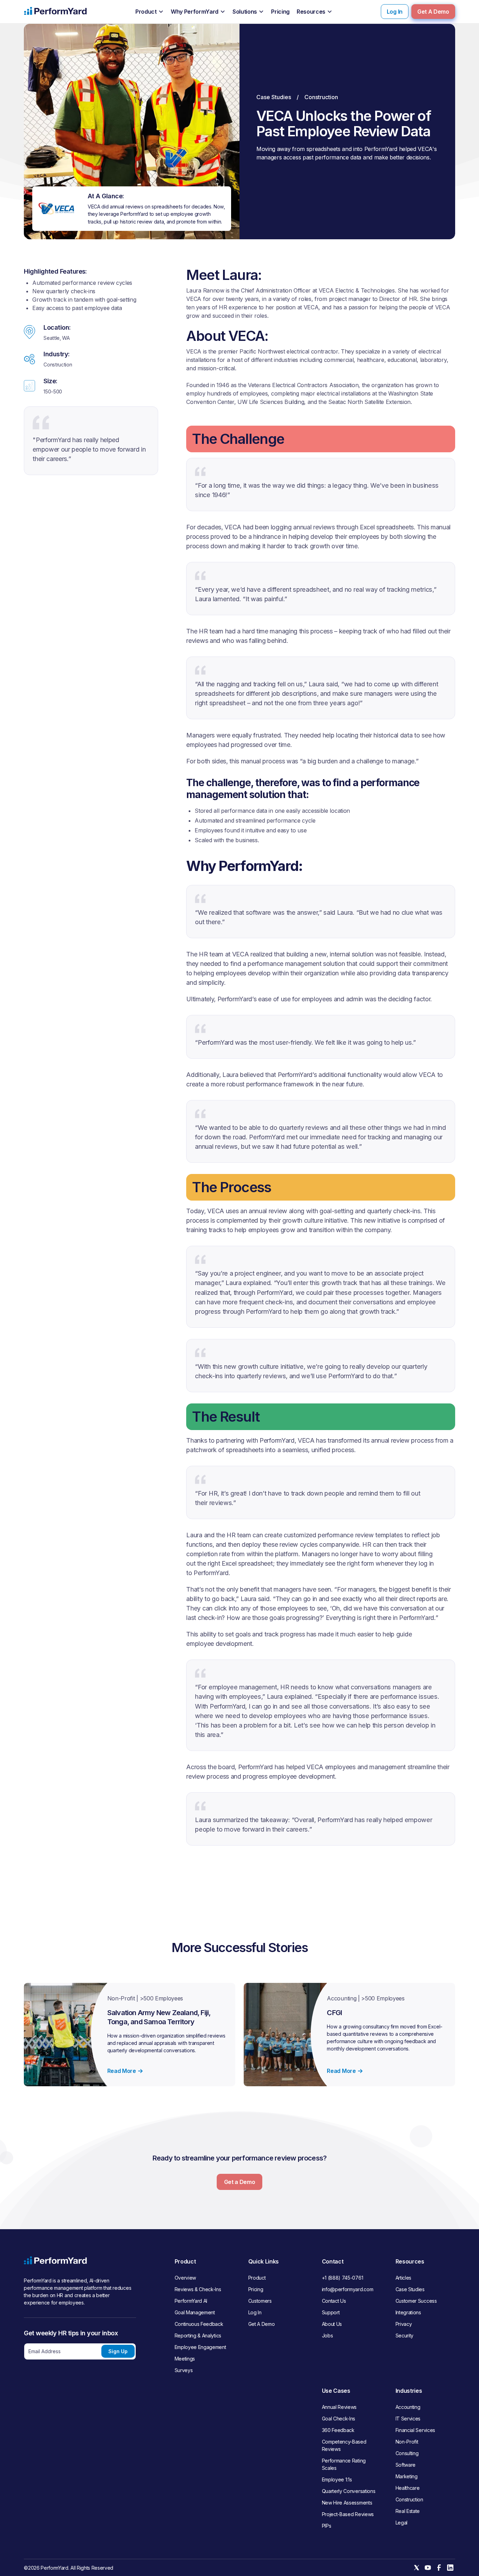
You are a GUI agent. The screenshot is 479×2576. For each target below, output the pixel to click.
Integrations (408, 2312)
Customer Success (416, 2301)
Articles (403, 2278)
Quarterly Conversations (349, 2491)
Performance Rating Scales (344, 2464)
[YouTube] (428, 2568)
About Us (332, 2324)
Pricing (256, 2289)
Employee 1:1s (337, 2479)
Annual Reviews (339, 2407)
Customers (260, 2301)
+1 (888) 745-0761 (343, 2278)
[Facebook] (439, 2568)
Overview (185, 2278)
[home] (55, 12)
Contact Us (334, 2301)
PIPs (327, 2526)
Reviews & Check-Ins (198, 2289)
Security (404, 2335)
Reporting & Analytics (198, 2335)
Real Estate (408, 2511)
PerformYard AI (191, 2301)
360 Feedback (338, 2430)
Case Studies (274, 97)
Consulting (407, 2453)
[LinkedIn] (450, 2568)
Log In (395, 12)
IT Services (408, 2419)
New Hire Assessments (347, 2503)
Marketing (407, 2476)
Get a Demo (240, 2182)
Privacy (404, 2324)
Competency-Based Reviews (344, 2445)
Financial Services (415, 2430)
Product (257, 2278)
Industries (409, 2391)
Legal (402, 2523)
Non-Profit (407, 2442)
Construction (409, 2499)
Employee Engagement (200, 2347)
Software (406, 2465)
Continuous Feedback (199, 2324)
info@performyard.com (348, 2289)
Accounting (408, 2407)
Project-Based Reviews (348, 2514)
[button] (150, 12)
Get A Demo (433, 12)
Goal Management (195, 2312)
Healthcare (408, 2488)
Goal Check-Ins (339, 2419)
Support (331, 2312)
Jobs (328, 2335)
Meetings (185, 2359)
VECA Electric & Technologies (357, 290)
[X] (417, 2568)
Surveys (184, 2370)
